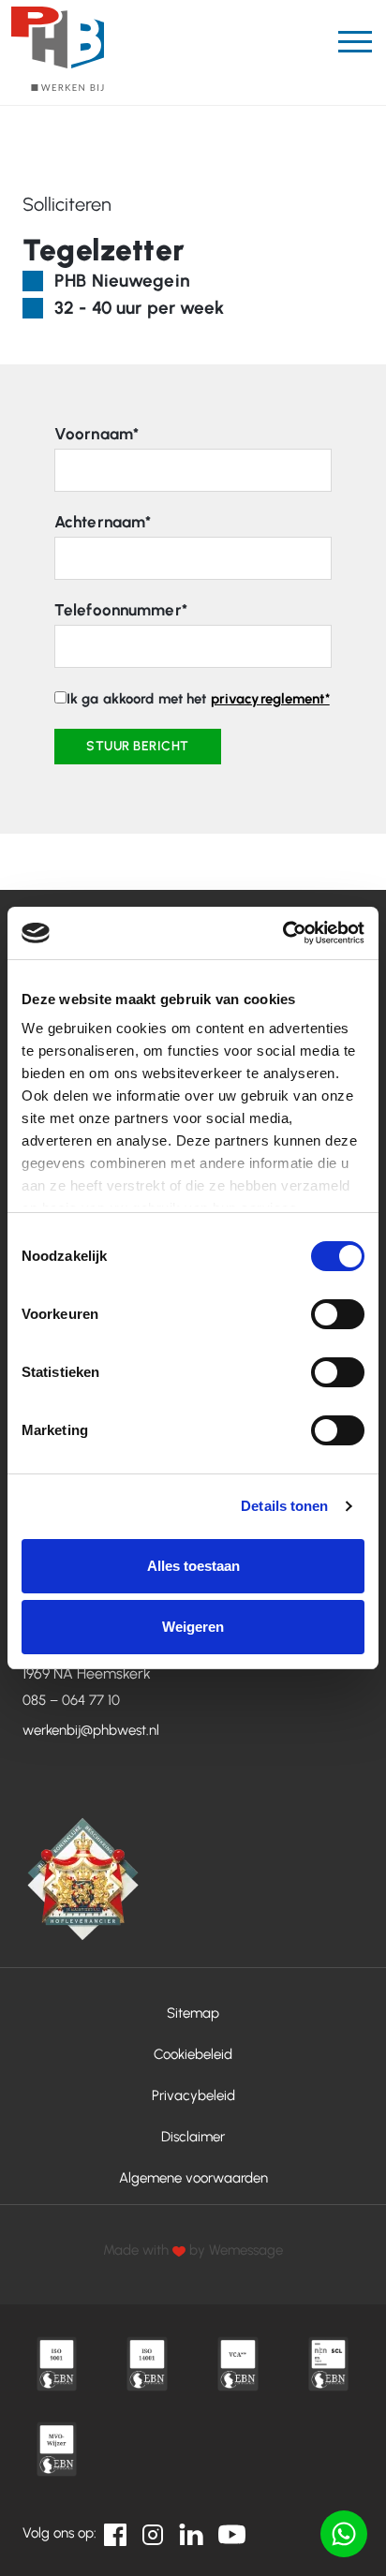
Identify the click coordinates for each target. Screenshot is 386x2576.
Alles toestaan (193, 1566)
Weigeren (193, 1627)
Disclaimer (193, 2137)
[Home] (58, 49)
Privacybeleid (193, 2095)
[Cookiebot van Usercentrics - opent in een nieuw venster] (282, 933)
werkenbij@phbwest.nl (91, 1730)
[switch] (338, 1314)
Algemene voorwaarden (193, 2178)
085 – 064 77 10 (71, 1700)
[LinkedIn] (191, 2533)
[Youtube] (232, 2533)
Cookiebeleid (193, 2054)
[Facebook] (115, 2533)
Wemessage (246, 2250)
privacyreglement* (270, 699)
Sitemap (193, 2013)
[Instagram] (153, 2533)
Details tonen (284, 1506)
